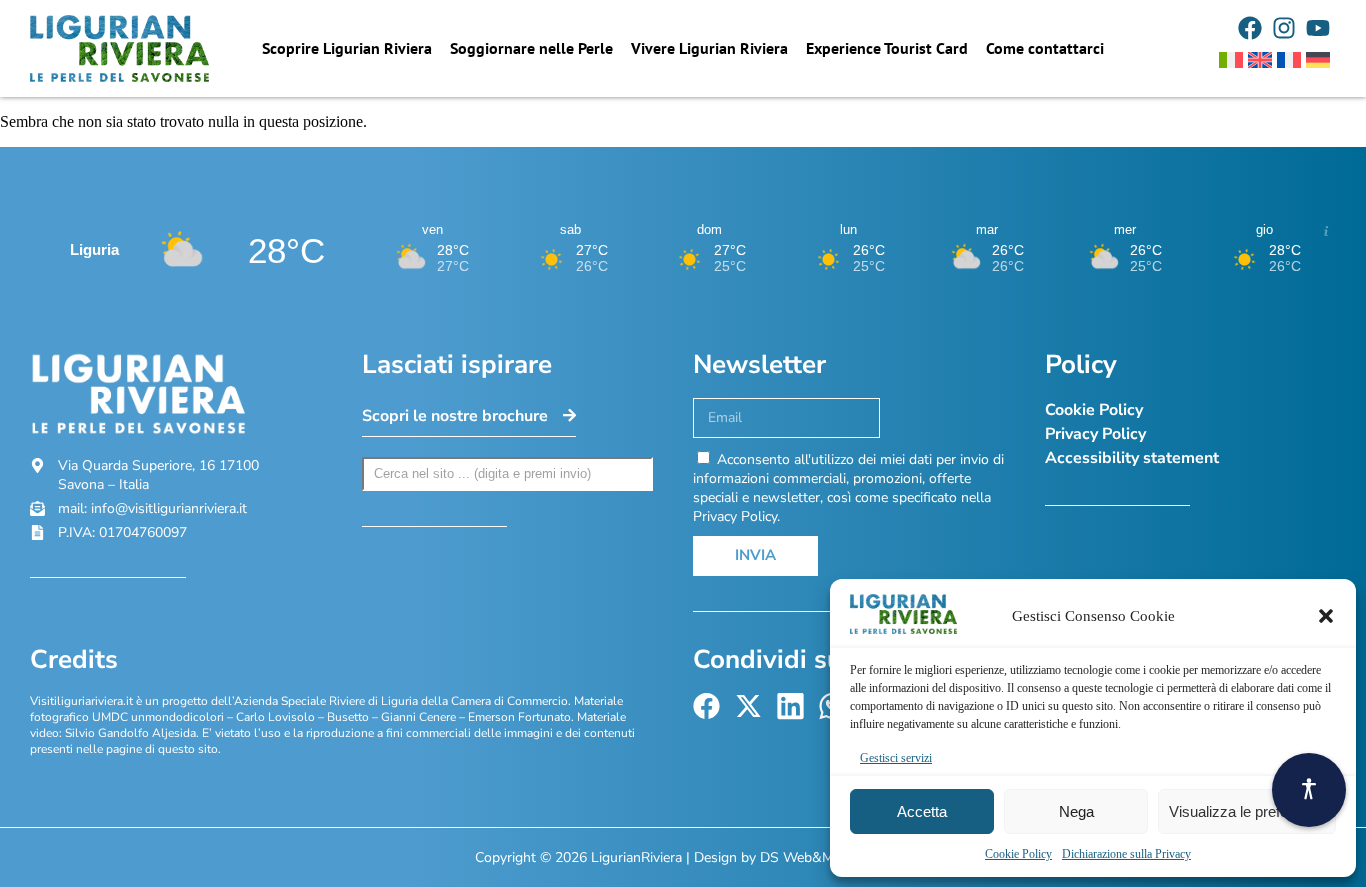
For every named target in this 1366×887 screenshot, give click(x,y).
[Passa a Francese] (1289, 60)
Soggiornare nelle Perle (531, 48)
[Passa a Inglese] (1260, 60)
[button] (1326, 616)
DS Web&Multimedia (825, 857)
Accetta (922, 811)
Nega (1076, 811)
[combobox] (508, 474)
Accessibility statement (1132, 458)
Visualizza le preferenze (1247, 811)
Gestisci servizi (896, 758)
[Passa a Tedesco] (1318, 60)
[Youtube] (1318, 28)
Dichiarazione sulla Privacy (1126, 854)
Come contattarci (1045, 48)
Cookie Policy (1018, 854)
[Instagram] (1284, 28)
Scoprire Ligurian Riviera (347, 48)
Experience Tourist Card (887, 48)
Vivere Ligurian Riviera (709, 48)
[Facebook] (1250, 28)
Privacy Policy (1095, 434)
